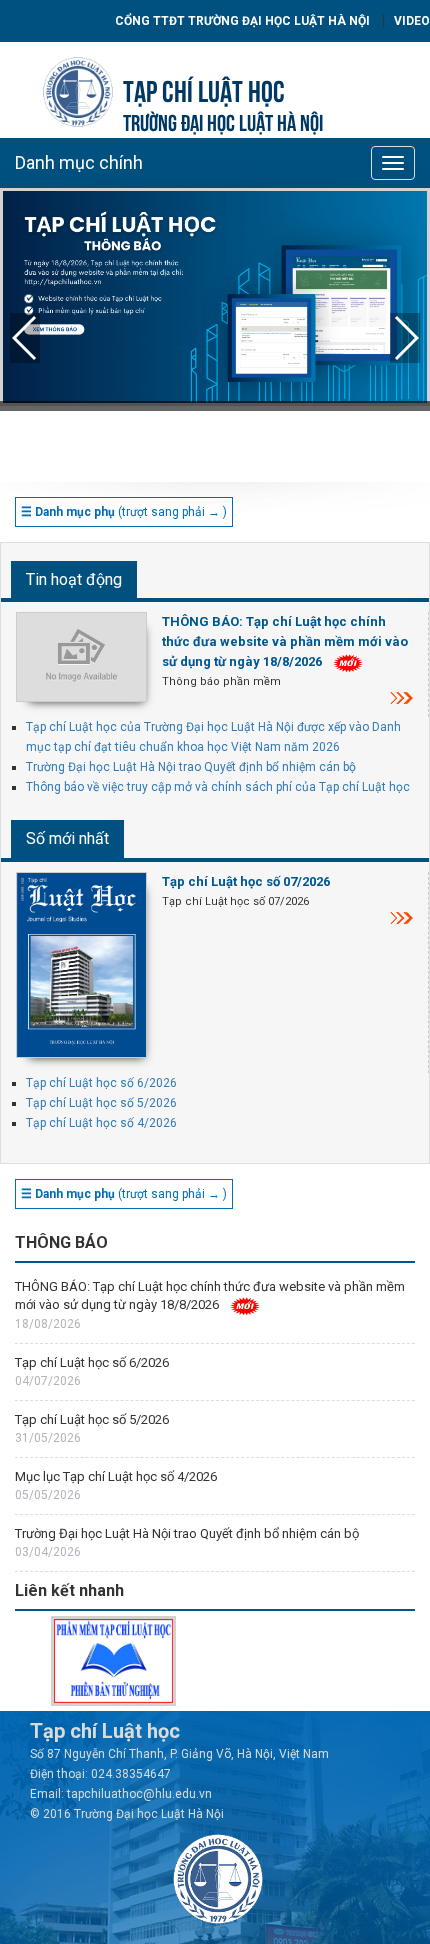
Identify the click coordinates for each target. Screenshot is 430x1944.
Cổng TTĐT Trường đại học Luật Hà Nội (242, 21)
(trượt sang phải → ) (124, 512)
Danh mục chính (79, 162)
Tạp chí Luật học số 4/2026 (101, 1123)
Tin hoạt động (74, 579)
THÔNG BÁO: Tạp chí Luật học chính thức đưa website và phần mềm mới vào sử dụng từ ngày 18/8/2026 (285, 641)
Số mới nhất (67, 838)
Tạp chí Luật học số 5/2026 (101, 1103)
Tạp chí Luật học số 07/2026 (246, 881)
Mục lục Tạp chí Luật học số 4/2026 (116, 1476)
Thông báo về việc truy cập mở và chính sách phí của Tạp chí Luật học (218, 787)
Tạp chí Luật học (204, 88)
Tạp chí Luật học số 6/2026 (101, 1083)
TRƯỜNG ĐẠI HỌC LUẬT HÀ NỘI (223, 120)
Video (412, 21)
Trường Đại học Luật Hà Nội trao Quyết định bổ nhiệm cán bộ (191, 767)
